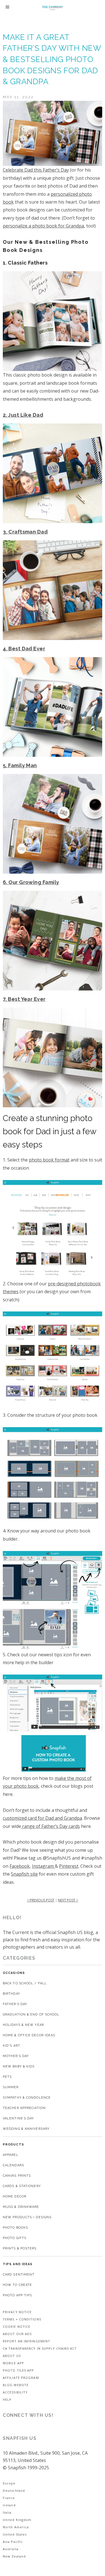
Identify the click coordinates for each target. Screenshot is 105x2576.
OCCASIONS (14, 1973)
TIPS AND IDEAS (18, 2264)
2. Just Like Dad (23, 415)
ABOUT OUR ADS (17, 2334)
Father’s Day (15, 2004)
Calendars (13, 2165)
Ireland (9, 2505)
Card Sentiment (19, 2275)
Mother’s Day (16, 2056)
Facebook (20, 1866)
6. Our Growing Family (31, 882)
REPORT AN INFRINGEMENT (26, 2341)
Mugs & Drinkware (21, 2207)
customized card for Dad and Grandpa (42, 1818)
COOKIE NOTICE (17, 2326)
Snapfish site (24, 1874)
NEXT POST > (68, 1900)
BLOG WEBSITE (16, 2385)
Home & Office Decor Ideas (29, 2035)
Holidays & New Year (23, 2025)
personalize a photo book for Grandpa (43, 226)
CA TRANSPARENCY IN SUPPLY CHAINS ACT (40, 2348)
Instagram (43, 1866)
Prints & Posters (20, 2248)
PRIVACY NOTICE (17, 2312)
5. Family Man (20, 765)
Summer (11, 2087)
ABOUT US (12, 2356)
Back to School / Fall (25, 1983)
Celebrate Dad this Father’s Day (36, 170)
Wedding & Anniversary (26, 2129)
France (9, 2498)
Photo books (15, 2228)
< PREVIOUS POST (41, 1900)
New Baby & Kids (19, 2066)
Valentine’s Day (18, 2118)
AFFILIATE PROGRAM (21, 2378)
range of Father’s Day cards (50, 1826)
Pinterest (69, 1866)
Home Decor (15, 2196)
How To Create (17, 2285)
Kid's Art (11, 2046)
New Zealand (14, 2556)
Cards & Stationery (22, 2186)
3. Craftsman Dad (25, 532)
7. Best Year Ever (24, 999)
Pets (7, 2077)
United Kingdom (17, 2520)
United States (15, 2534)
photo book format (49, 1160)
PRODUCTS (13, 2145)
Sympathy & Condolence (27, 2098)
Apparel (11, 2155)
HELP (7, 2400)
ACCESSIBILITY (15, 2392)
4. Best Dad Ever (24, 649)
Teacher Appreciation (24, 2108)
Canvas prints (17, 2176)
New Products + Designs (27, 2217)
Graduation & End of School (31, 2014)
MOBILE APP (13, 2363)
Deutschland (14, 2490)
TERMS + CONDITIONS (22, 2319)
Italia (7, 2512)
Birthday (11, 1994)
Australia (11, 2549)
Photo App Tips (17, 2295)
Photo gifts (15, 2238)
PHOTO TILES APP (18, 2370)
